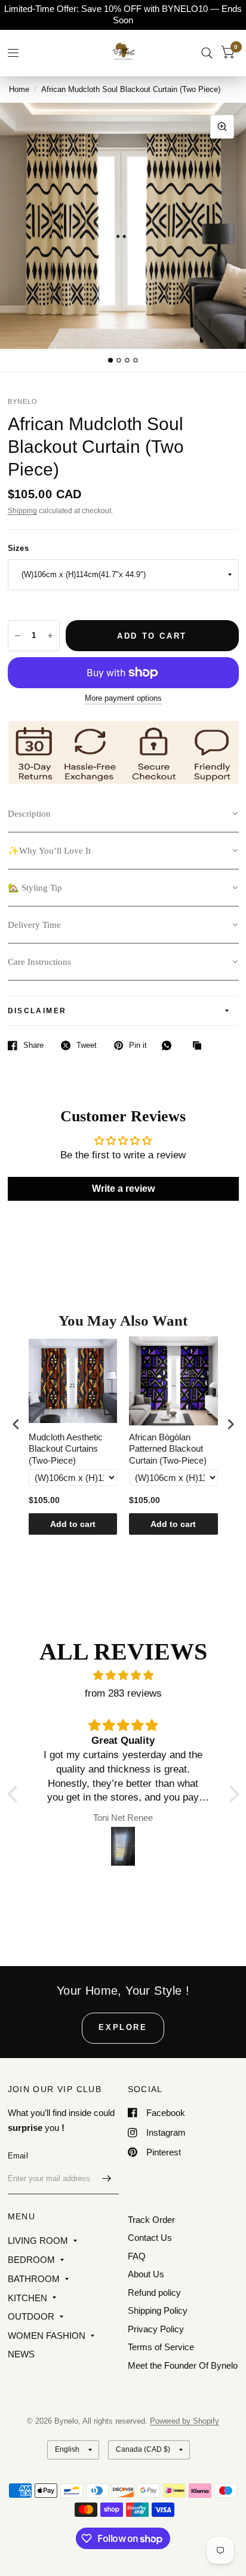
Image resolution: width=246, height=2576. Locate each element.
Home (19, 89)
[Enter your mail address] (107, 2179)
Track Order (151, 2220)
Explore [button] (123, 2027)
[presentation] (16, 1425)
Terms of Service (161, 2347)
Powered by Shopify (184, 2421)
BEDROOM (31, 2260)
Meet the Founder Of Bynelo (183, 2365)
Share (33, 1045)
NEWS (21, 2354)
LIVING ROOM (38, 2241)
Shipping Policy (158, 2310)
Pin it (138, 1045)
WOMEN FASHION (47, 2336)
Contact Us (150, 2238)
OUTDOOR (31, 2316)
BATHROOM (34, 2279)
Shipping (22, 511)
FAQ (137, 2256)
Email (18, 2156)
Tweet (87, 1045)
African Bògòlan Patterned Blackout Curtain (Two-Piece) (68, 1449)
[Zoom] (222, 127)
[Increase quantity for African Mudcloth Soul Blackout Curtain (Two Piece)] (50, 636)
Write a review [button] (123, 1189)
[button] (123, 814)
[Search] (207, 53)
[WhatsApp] (170, 1045)
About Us (146, 2274)
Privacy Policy (156, 2329)
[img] (123, 1675)
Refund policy (154, 2293)
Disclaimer (37, 1011)
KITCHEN (27, 2298)
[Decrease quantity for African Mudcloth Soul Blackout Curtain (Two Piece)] (17, 636)
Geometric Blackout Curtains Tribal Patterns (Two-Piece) (171, 1449)
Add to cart (74, 1524)
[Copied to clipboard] (200, 1046)
